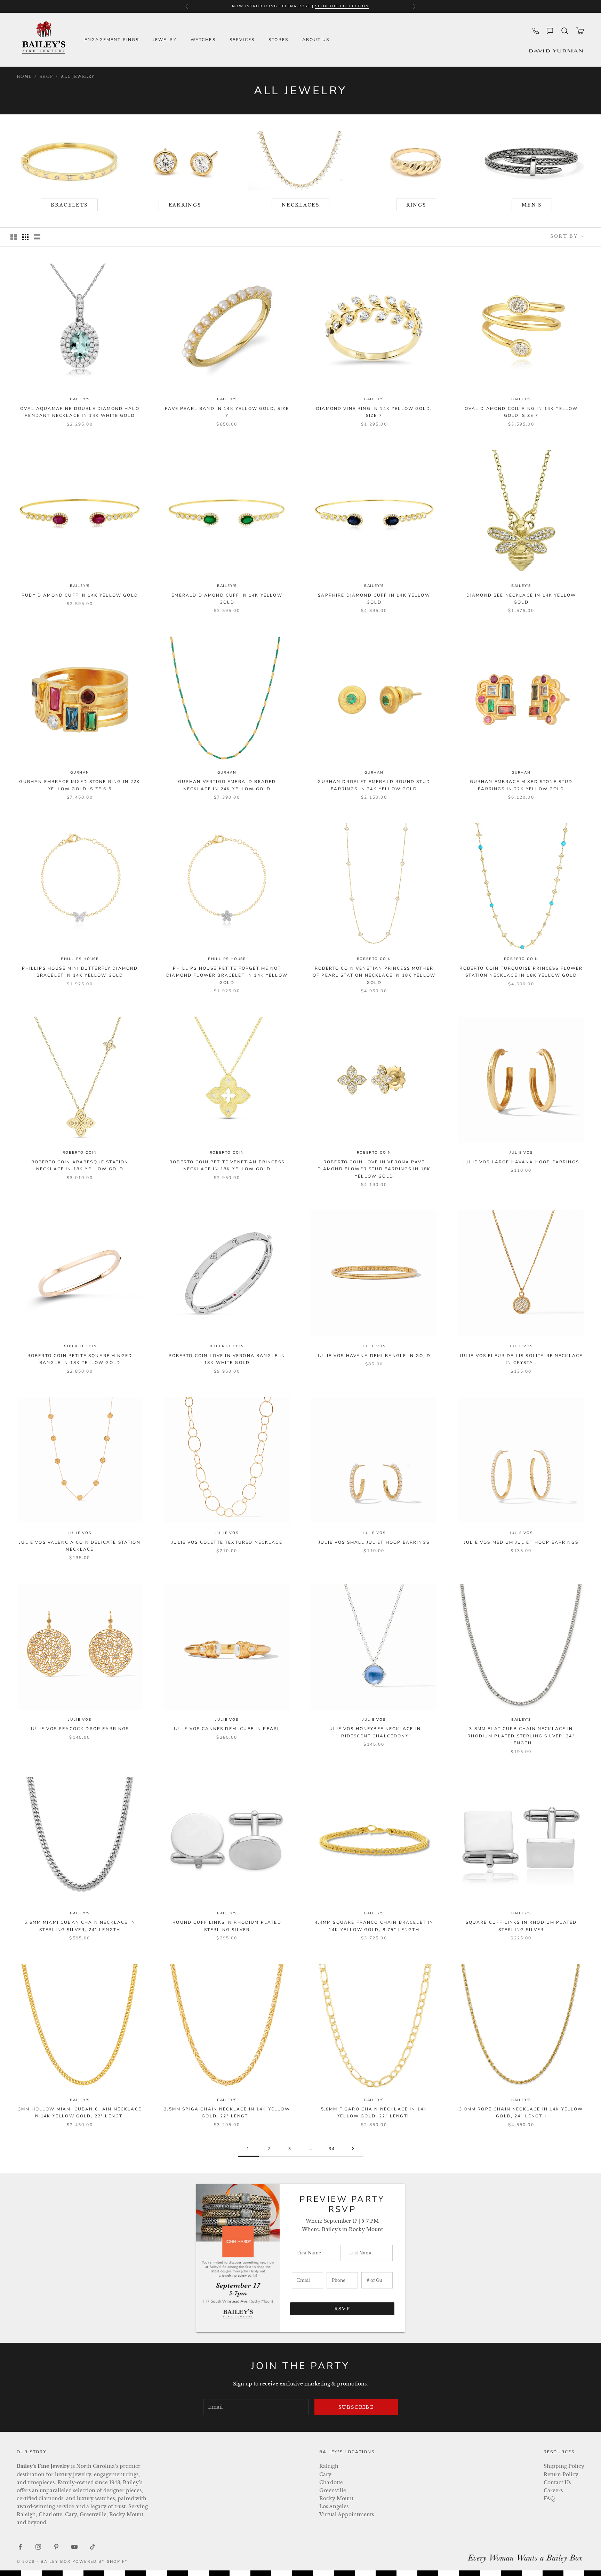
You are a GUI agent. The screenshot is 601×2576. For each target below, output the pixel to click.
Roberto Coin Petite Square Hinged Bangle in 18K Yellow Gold (80, 1359)
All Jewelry (78, 77)
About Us (316, 40)
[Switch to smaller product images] (25, 237)
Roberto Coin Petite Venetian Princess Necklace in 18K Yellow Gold (227, 1165)
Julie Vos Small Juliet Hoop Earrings (374, 1542)
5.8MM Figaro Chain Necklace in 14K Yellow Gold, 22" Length (374, 2113)
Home (24, 77)
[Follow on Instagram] (38, 2547)
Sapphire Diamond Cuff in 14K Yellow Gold (374, 599)
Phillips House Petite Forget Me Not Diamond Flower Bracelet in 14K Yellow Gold (227, 975)
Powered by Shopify (100, 2562)
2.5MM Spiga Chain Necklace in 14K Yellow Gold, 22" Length (227, 2113)
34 (332, 2149)
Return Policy (561, 2474)
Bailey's (80, 399)
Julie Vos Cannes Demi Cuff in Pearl (227, 1729)
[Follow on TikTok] (93, 2547)
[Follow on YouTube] (74, 2547)
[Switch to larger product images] (14, 237)
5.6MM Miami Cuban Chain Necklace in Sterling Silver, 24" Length (80, 1926)
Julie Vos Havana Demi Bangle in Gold (374, 1356)
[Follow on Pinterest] (56, 2547)
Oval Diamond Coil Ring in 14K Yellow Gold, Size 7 (521, 412)
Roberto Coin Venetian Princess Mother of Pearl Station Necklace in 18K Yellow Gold (374, 975)
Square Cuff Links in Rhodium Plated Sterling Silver (521, 1926)
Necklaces (300, 205)
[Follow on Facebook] (20, 2547)
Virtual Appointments (347, 2514)
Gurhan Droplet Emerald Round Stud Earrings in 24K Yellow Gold (374, 785)
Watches (203, 40)
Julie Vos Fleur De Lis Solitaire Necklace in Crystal (521, 1359)
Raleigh (329, 2466)
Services (242, 40)
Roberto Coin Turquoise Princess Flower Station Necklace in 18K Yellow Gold (521, 972)
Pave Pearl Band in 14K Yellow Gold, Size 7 (227, 412)
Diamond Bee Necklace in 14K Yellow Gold (521, 599)
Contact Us (557, 2482)
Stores (278, 40)
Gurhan (80, 773)
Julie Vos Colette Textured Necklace (227, 1542)
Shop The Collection (342, 6)
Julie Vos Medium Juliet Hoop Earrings (521, 1542)
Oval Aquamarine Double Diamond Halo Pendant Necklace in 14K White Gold (80, 412)
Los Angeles (334, 2506)
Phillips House (80, 959)
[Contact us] (550, 31)
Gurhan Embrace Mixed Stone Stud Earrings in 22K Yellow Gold (521, 785)
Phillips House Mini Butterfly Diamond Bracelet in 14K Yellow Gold (80, 972)
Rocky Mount (336, 2498)
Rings (416, 205)
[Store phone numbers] (536, 31)
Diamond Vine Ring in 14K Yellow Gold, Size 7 (374, 412)
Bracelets (69, 205)
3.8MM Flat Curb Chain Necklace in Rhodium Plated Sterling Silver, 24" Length (521, 1736)
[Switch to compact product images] (37, 237)
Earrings (185, 205)
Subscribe (356, 2407)
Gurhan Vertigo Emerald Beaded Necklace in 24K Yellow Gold (227, 785)
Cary (325, 2474)
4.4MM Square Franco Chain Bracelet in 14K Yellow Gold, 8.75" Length (374, 1926)
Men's (532, 205)
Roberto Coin (374, 959)
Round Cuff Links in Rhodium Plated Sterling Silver (227, 1926)
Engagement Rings (112, 40)
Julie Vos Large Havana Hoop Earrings (521, 1162)
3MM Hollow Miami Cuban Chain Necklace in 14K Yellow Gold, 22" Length (80, 2113)
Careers (553, 2490)
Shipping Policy (564, 2466)
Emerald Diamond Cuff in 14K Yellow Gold (227, 599)
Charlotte (331, 2482)
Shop (46, 77)
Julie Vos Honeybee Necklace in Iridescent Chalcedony (374, 1732)
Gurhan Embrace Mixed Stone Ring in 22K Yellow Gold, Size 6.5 (80, 785)
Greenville (333, 2490)
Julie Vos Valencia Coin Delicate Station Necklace (80, 1546)
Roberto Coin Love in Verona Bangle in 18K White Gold (227, 1359)
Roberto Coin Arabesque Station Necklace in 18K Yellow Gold (80, 1165)
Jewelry (165, 40)
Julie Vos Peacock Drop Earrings (80, 1729)
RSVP (342, 2309)
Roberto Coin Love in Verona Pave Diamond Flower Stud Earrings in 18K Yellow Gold (374, 1169)
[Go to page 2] (353, 2149)
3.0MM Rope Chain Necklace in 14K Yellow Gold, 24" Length (521, 2113)
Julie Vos (521, 1153)
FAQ (549, 2498)
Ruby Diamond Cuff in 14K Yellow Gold (80, 595)
